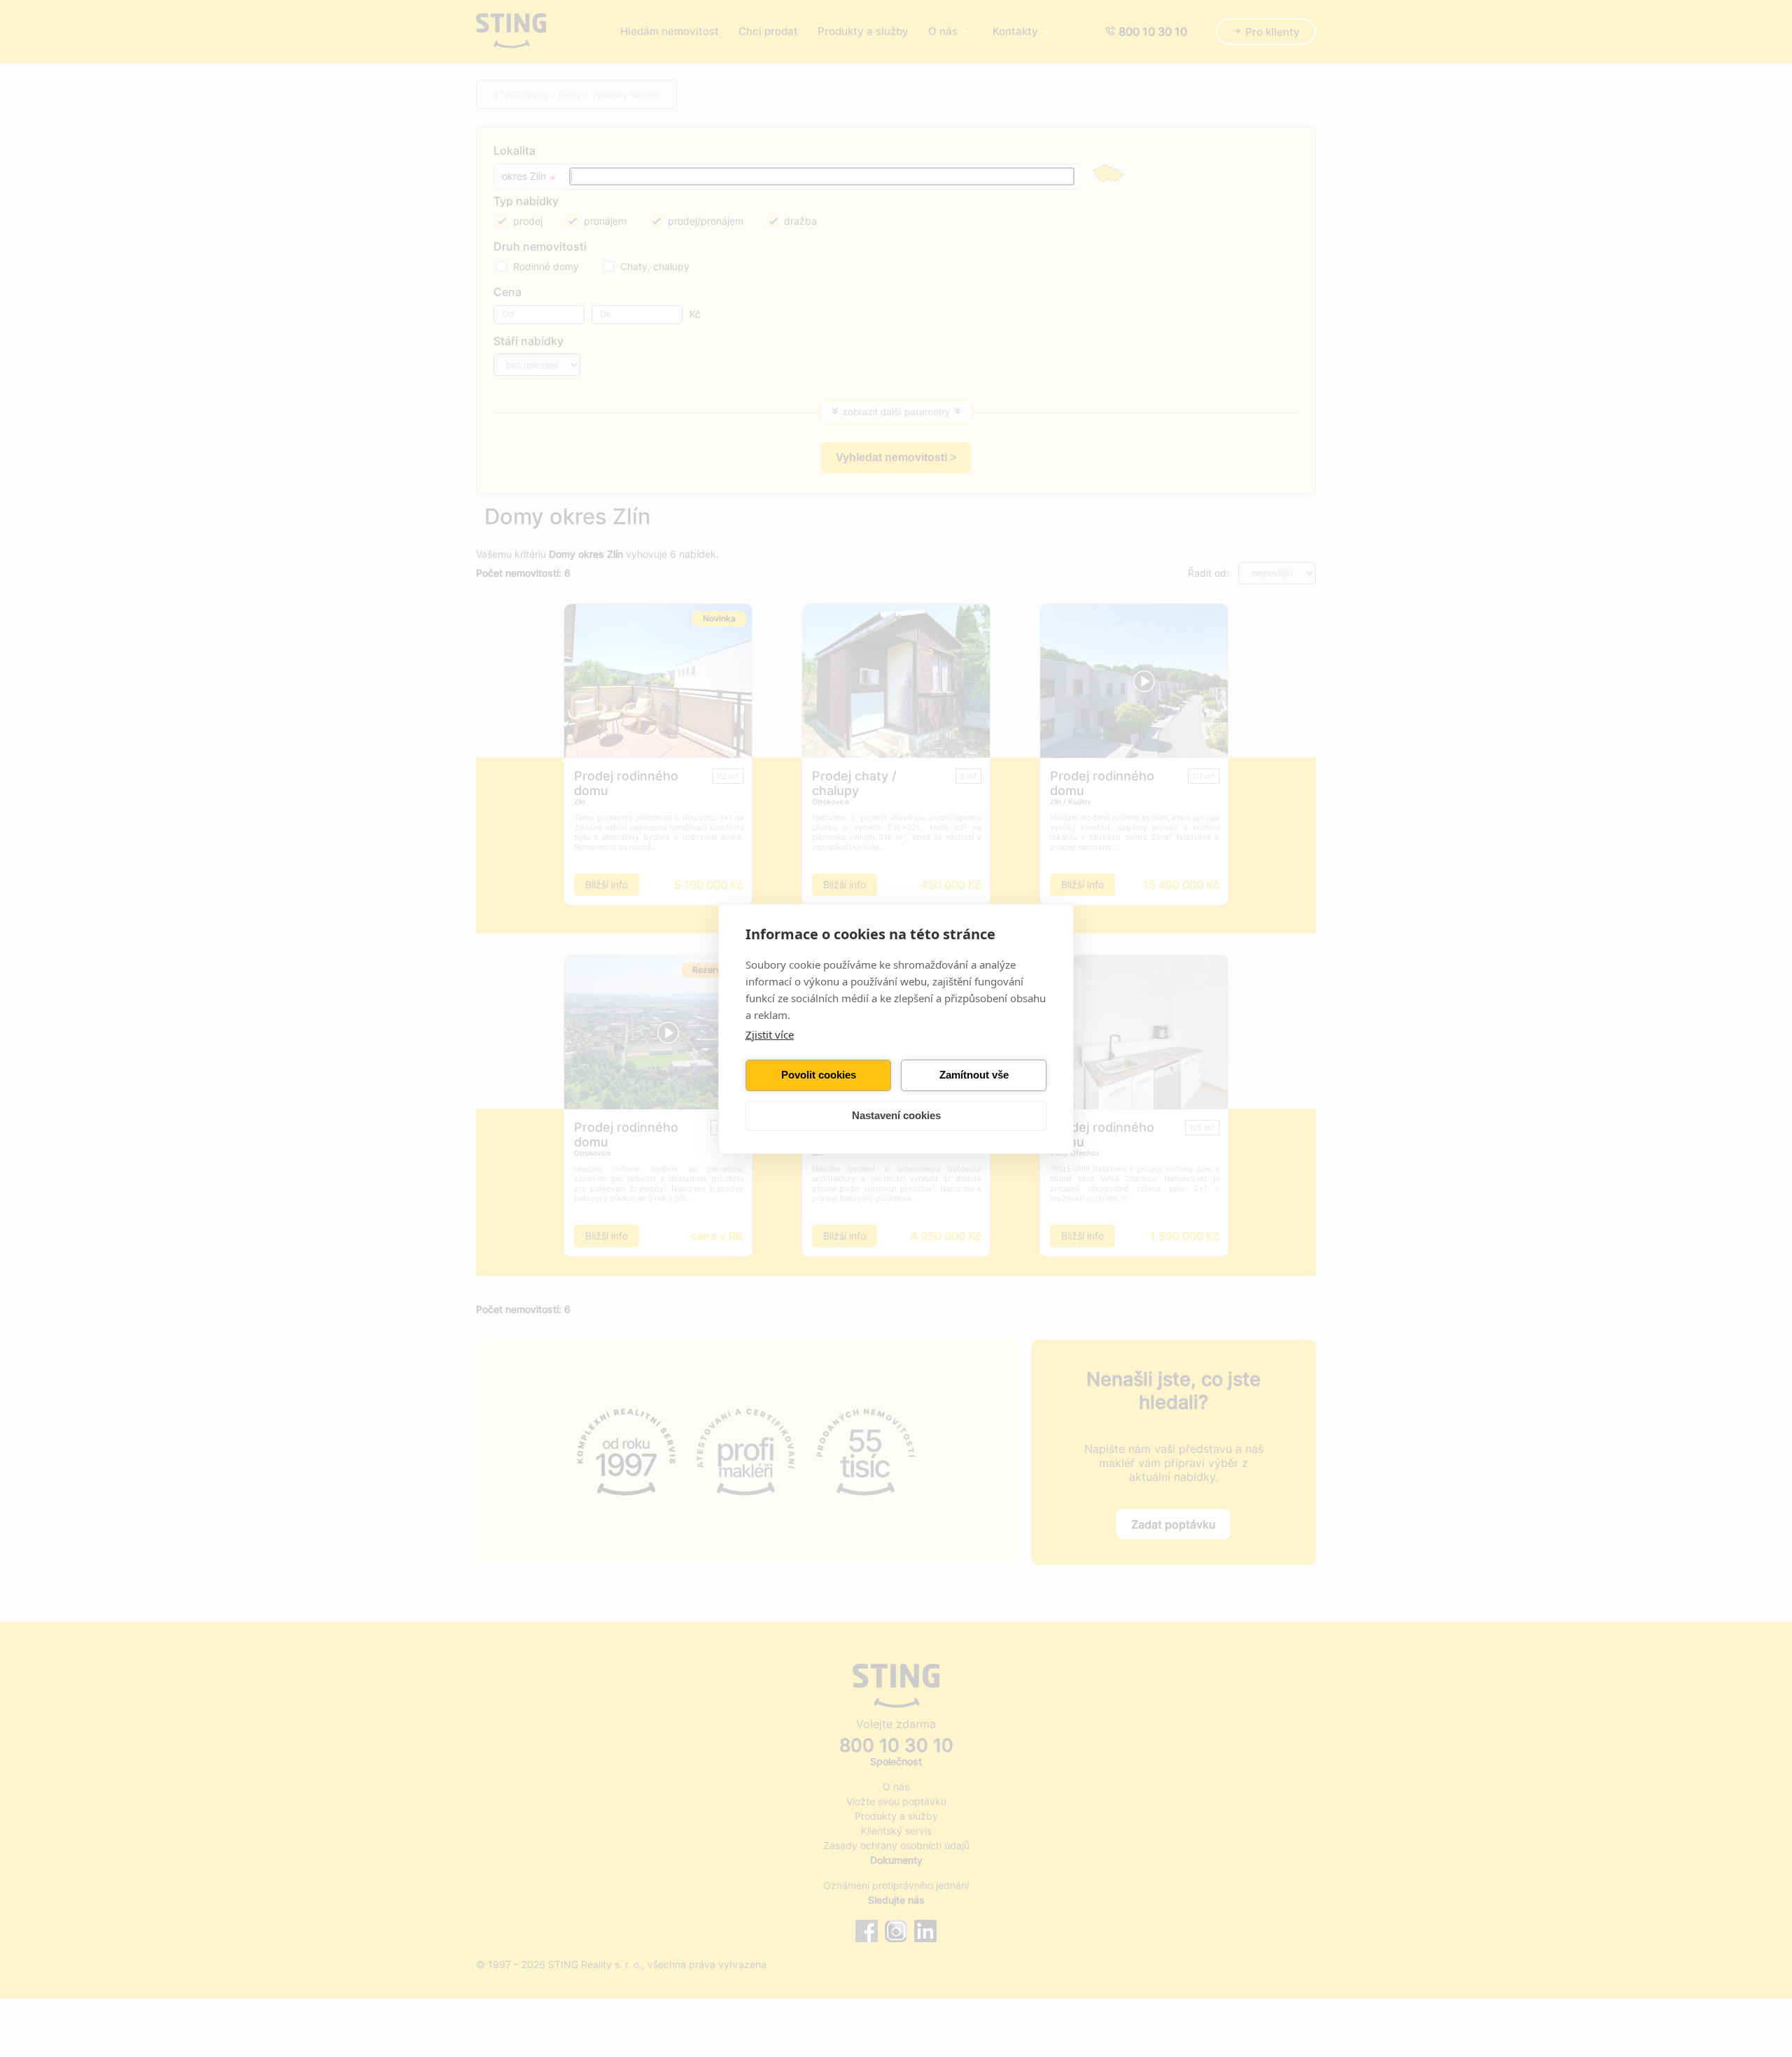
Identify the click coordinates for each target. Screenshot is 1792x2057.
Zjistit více (770, 1034)
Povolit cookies (819, 1075)
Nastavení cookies (896, 1115)
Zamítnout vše (974, 1075)
